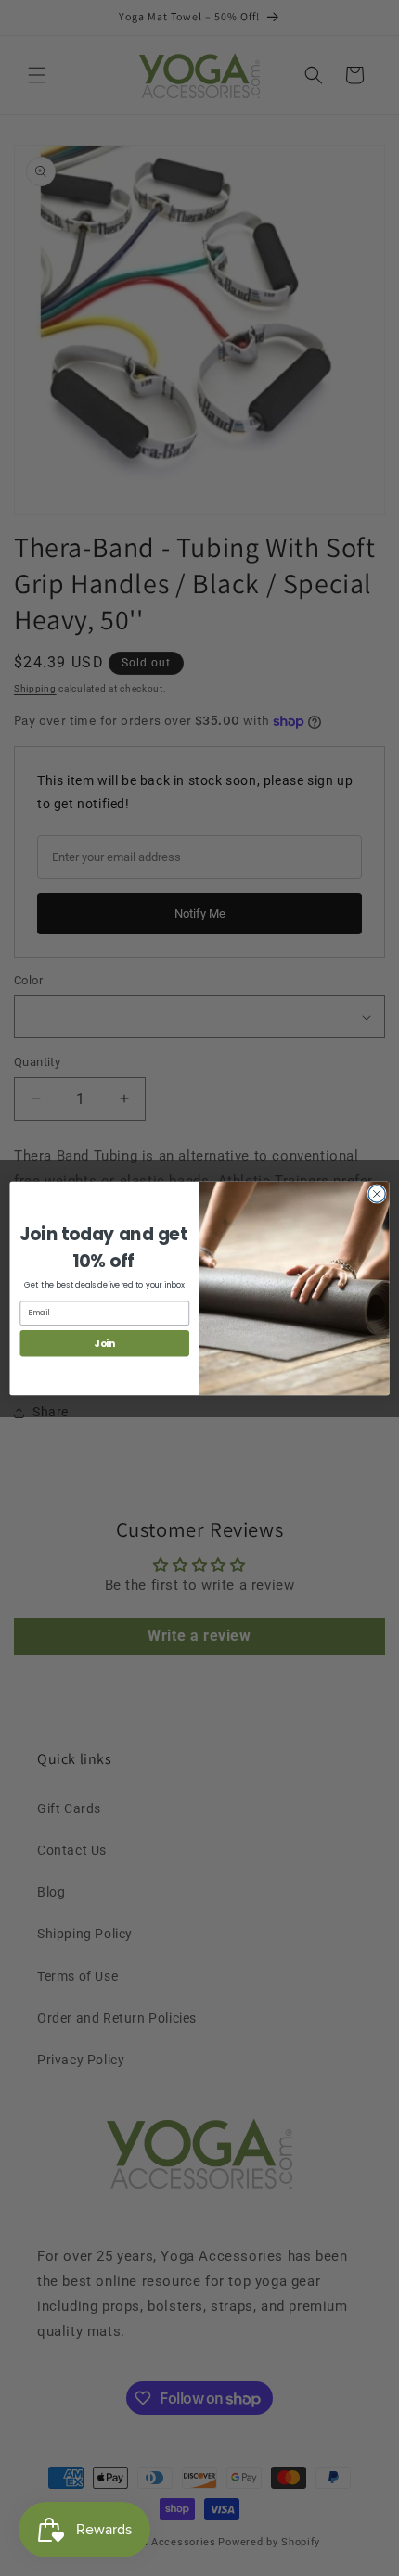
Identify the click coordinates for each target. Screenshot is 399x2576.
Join (104, 1343)
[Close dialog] (377, 1193)
